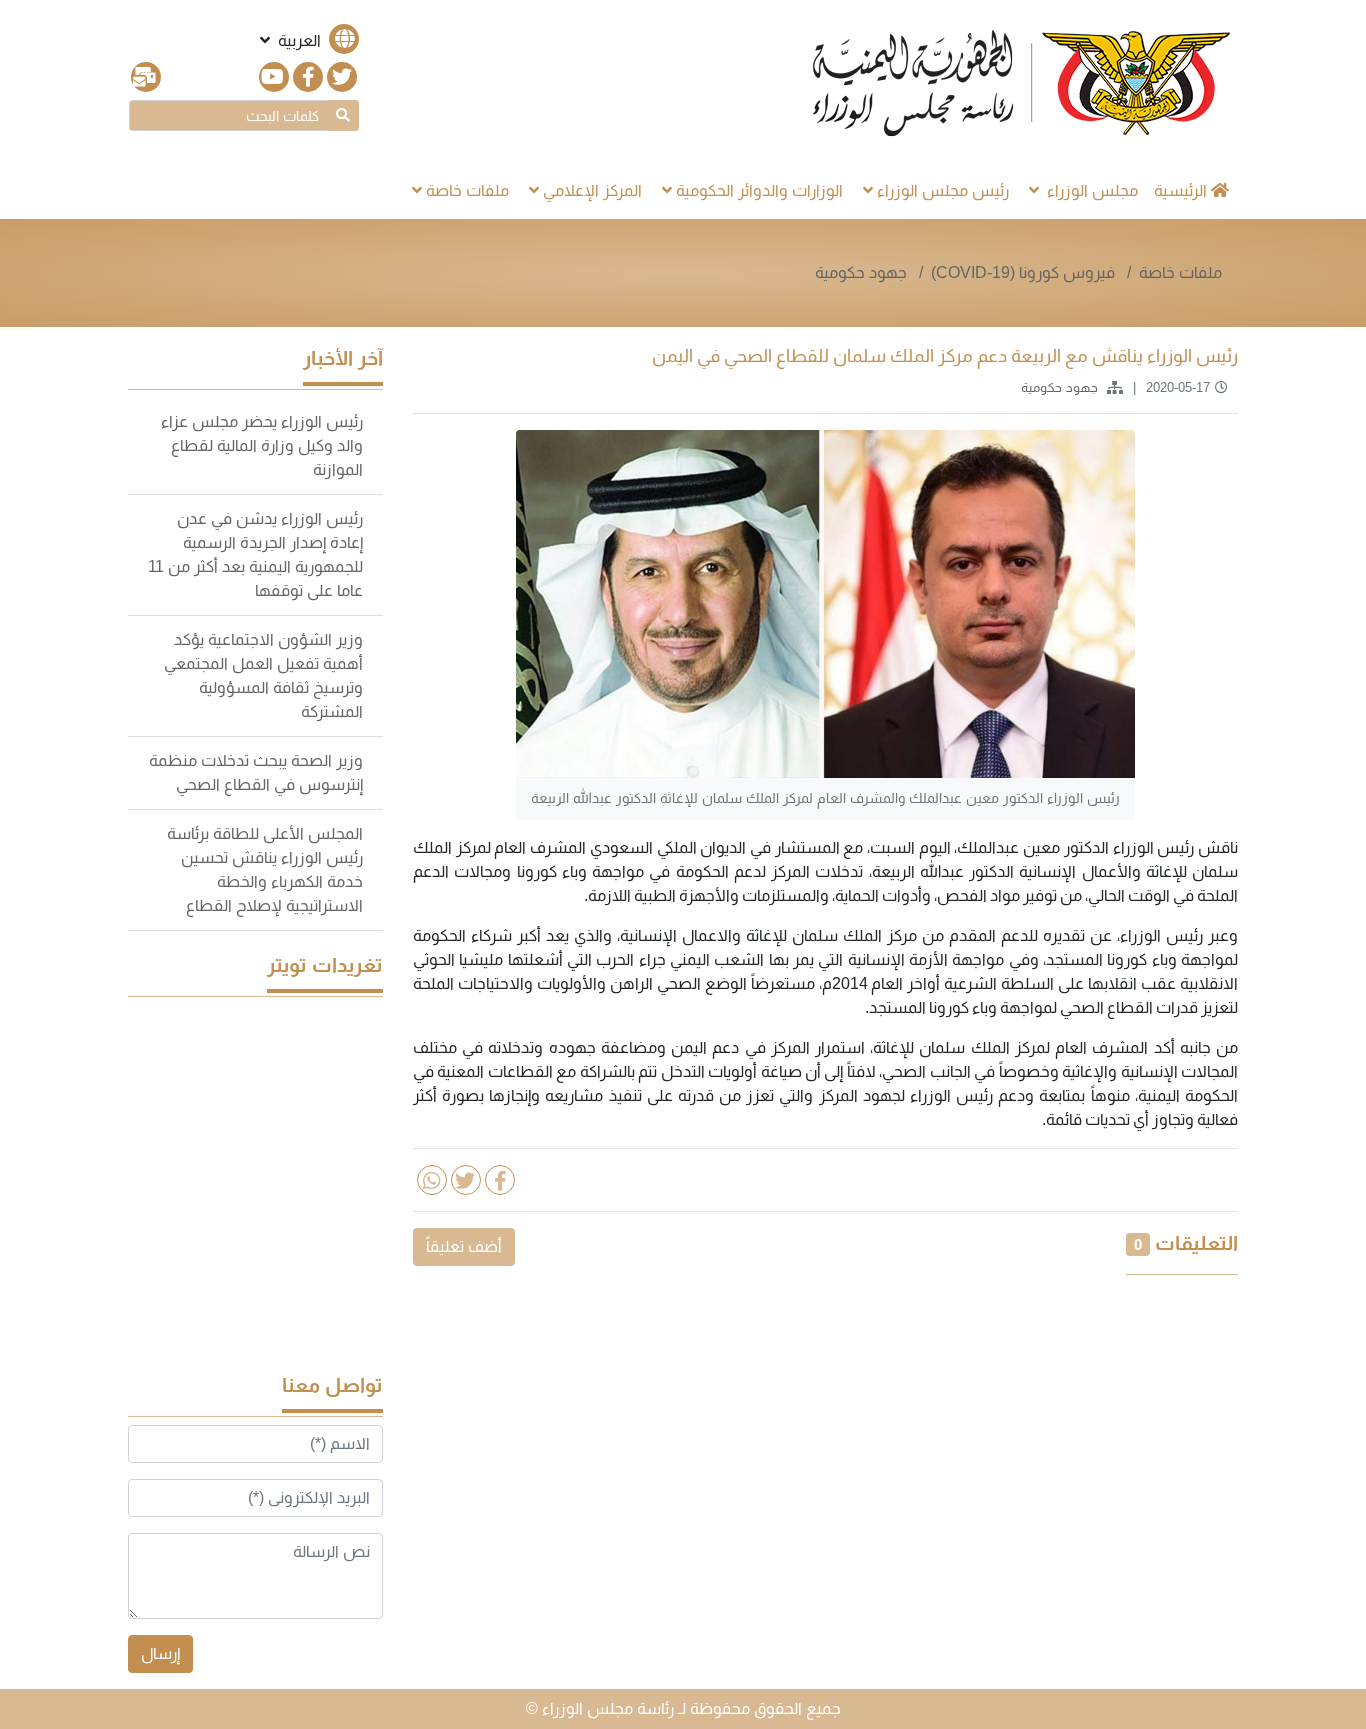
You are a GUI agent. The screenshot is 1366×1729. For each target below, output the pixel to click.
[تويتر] (342, 77)
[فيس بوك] (308, 77)
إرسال (160, 1653)
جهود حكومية (861, 272)
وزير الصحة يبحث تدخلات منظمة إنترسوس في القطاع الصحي (256, 772)
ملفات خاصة (1180, 272)
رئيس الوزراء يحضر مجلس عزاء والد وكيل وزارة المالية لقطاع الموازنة (262, 445)
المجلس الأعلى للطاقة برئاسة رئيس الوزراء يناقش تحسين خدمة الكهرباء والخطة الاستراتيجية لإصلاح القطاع (265, 869)
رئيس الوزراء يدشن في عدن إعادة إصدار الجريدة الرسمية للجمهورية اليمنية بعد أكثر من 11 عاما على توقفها (255, 554)
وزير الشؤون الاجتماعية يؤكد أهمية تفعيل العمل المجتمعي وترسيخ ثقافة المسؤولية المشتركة (263, 675)
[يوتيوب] (274, 77)
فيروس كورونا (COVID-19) (1025, 272)
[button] (307, 40)
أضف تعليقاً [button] (464, 1246)
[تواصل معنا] (146, 77)
